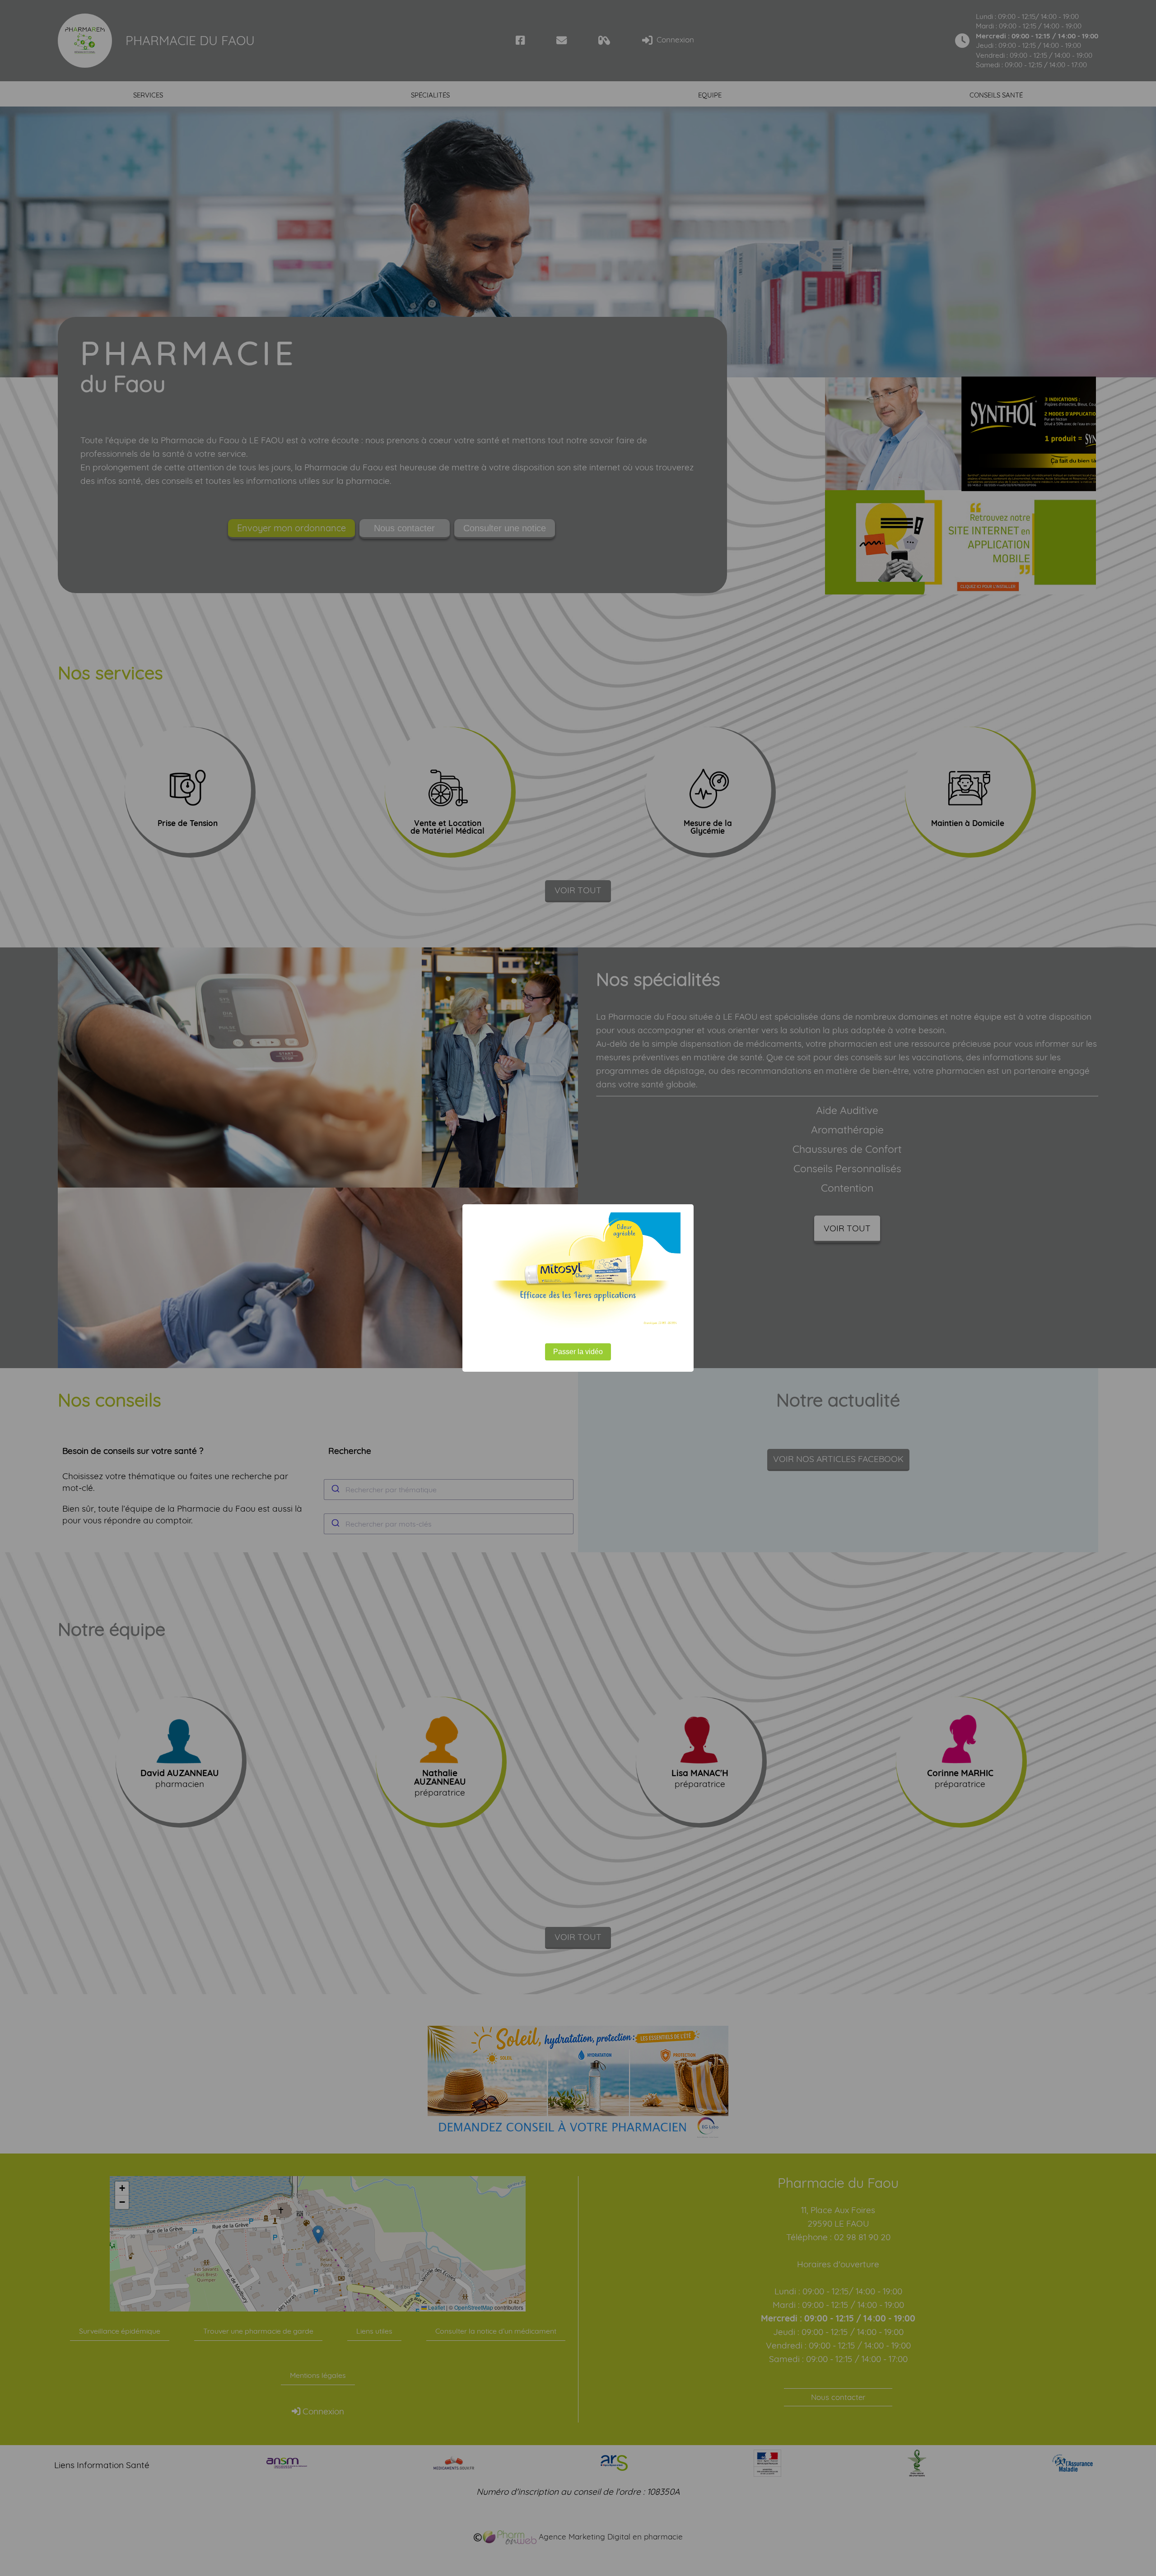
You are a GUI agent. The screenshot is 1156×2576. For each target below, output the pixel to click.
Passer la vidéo (578, 1352)
